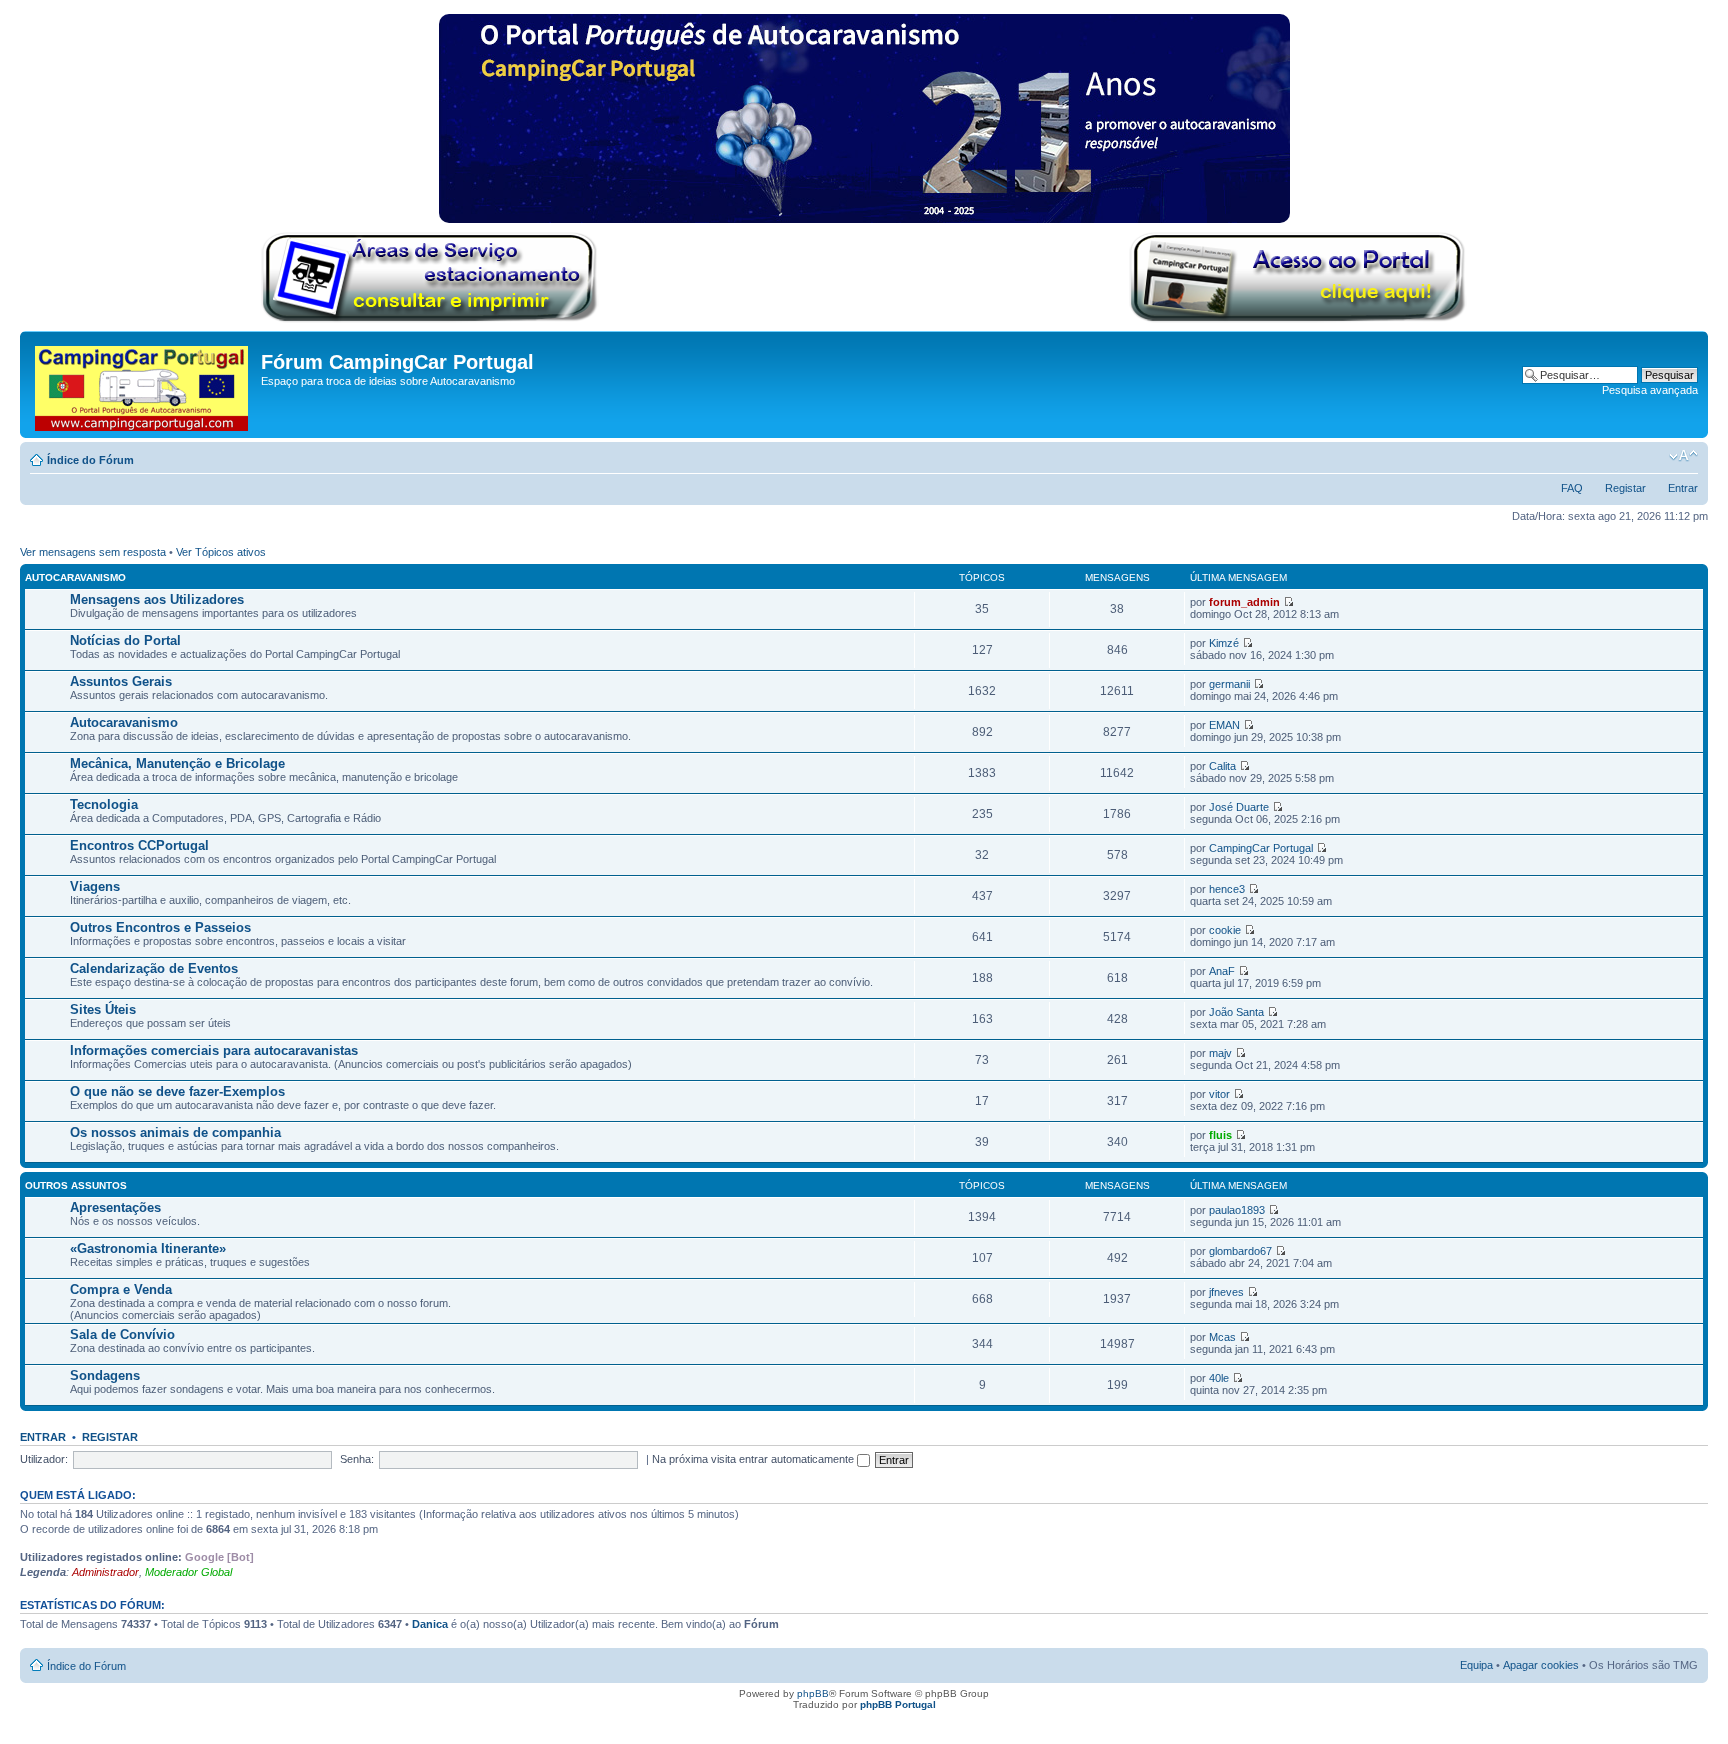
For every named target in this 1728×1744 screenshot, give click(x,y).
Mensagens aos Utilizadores (157, 599)
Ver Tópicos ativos (221, 552)
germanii (1229, 684)
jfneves (1226, 1292)
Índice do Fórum (90, 460)
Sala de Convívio (122, 1334)
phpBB (813, 1693)
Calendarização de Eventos (154, 968)
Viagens (95, 886)
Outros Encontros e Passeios (160, 927)
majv (1220, 1053)
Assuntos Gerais (121, 681)
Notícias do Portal (125, 640)
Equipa (1476, 1665)
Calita (1222, 766)
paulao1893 (1237, 1210)
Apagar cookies (1541, 1665)
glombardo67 (1240, 1251)
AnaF (1222, 971)
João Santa (1236, 1012)
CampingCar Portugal (1261, 848)
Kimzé (1224, 643)
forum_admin (1244, 602)
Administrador (105, 1572)
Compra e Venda (121, 1289)
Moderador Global (188, 1572)
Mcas (1222, 1337)
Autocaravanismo (75, 577)
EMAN (1224, 725)
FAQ (1572, 488)
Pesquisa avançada (1650, 390)
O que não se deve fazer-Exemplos (177, 1091)
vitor (1219, 1094)
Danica (430, 1624)
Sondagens (105, 1375)
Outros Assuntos (76, 1185)
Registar (1625, 488)
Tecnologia (104, 804)
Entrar (1683, 488)
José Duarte (1239, 807)
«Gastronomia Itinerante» (148, 1248)
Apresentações (115, 1207)
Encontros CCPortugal (139, 845)
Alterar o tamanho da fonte (1683, 456)
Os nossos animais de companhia (175, 1132)
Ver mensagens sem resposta (93, 552)
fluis (1220, 1135)
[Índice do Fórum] (143, 384)
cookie (1225, 930)
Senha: (357, 1459)
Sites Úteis (103, 1009)
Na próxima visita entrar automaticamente (754, 1459)
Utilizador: (44, 1459)
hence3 (1227, 889)
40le (1219, 1378)
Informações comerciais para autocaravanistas (214, 1050)
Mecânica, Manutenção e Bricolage (177, 763)
